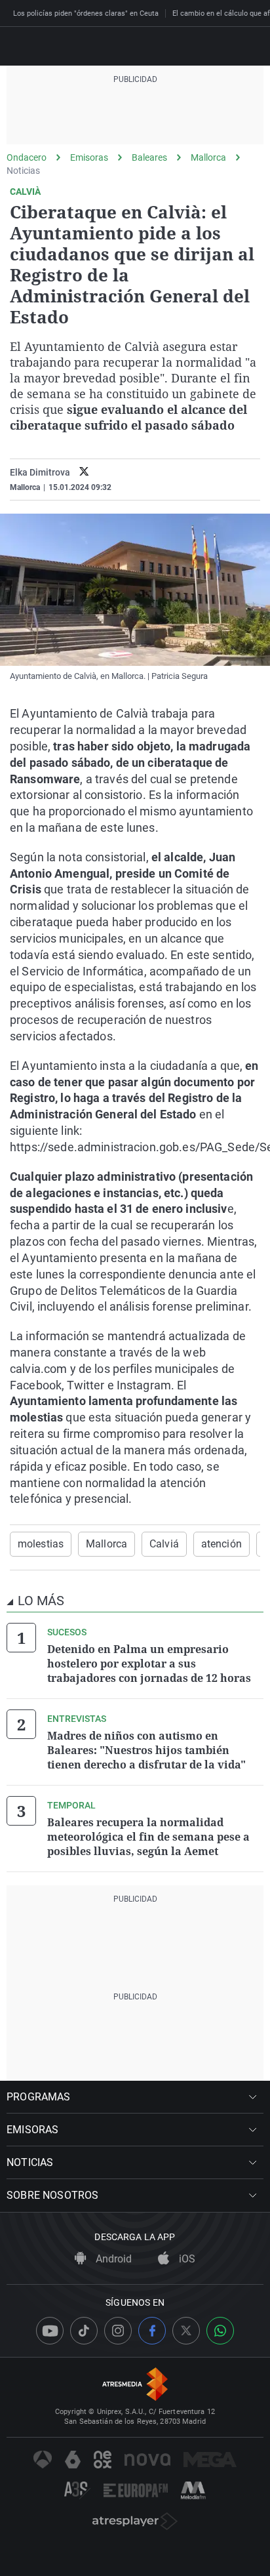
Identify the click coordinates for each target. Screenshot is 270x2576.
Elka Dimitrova (40, 472)
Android (112, 2259)
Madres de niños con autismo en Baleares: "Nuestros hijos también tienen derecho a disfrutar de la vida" (146, 1750)
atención (222, 1544)
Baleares (149, 157)
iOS (186, 2259)
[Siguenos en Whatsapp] (220, 2331)
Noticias (23, 171)
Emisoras (89, 157)
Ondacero (27, 157)
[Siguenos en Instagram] (118, 2331)
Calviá (164, 1544)
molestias (41, 1544)
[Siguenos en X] (186, 2331)
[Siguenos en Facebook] (152, 2331)
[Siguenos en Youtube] (50, 2331)
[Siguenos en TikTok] (84, 2331)
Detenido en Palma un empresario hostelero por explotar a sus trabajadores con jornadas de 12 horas (149, 1664)
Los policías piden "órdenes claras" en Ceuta (86, 13)
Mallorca (208, 157)
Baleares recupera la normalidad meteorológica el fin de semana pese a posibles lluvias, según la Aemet (148, 1837)
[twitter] (84, 473)
